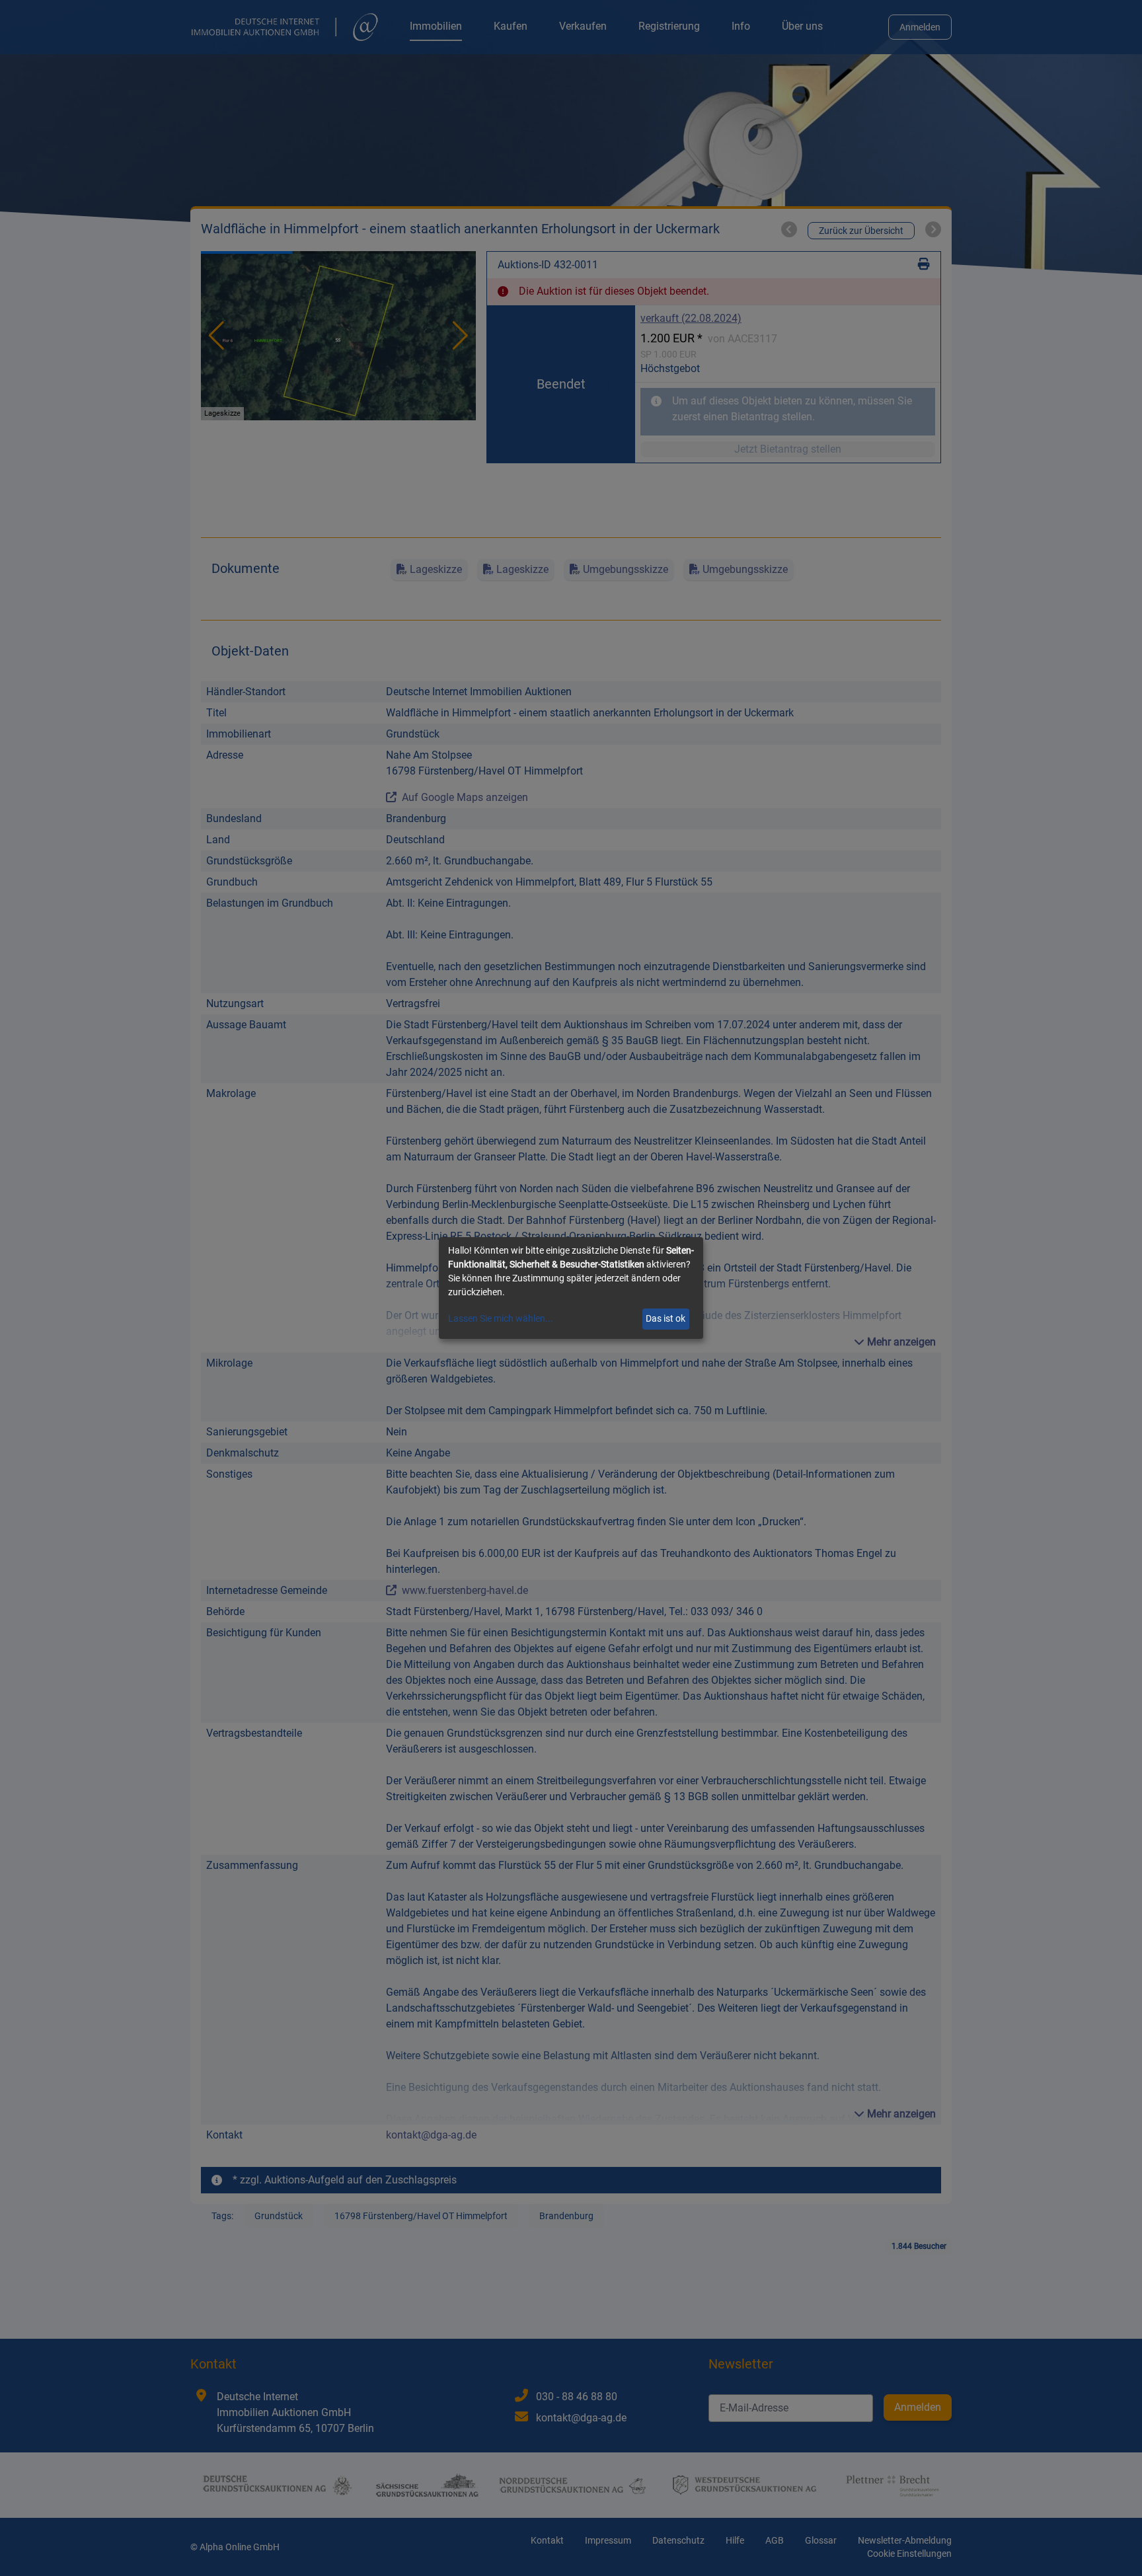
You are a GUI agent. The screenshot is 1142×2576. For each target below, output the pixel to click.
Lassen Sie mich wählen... (501, 1318)
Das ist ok (666, 1318)
